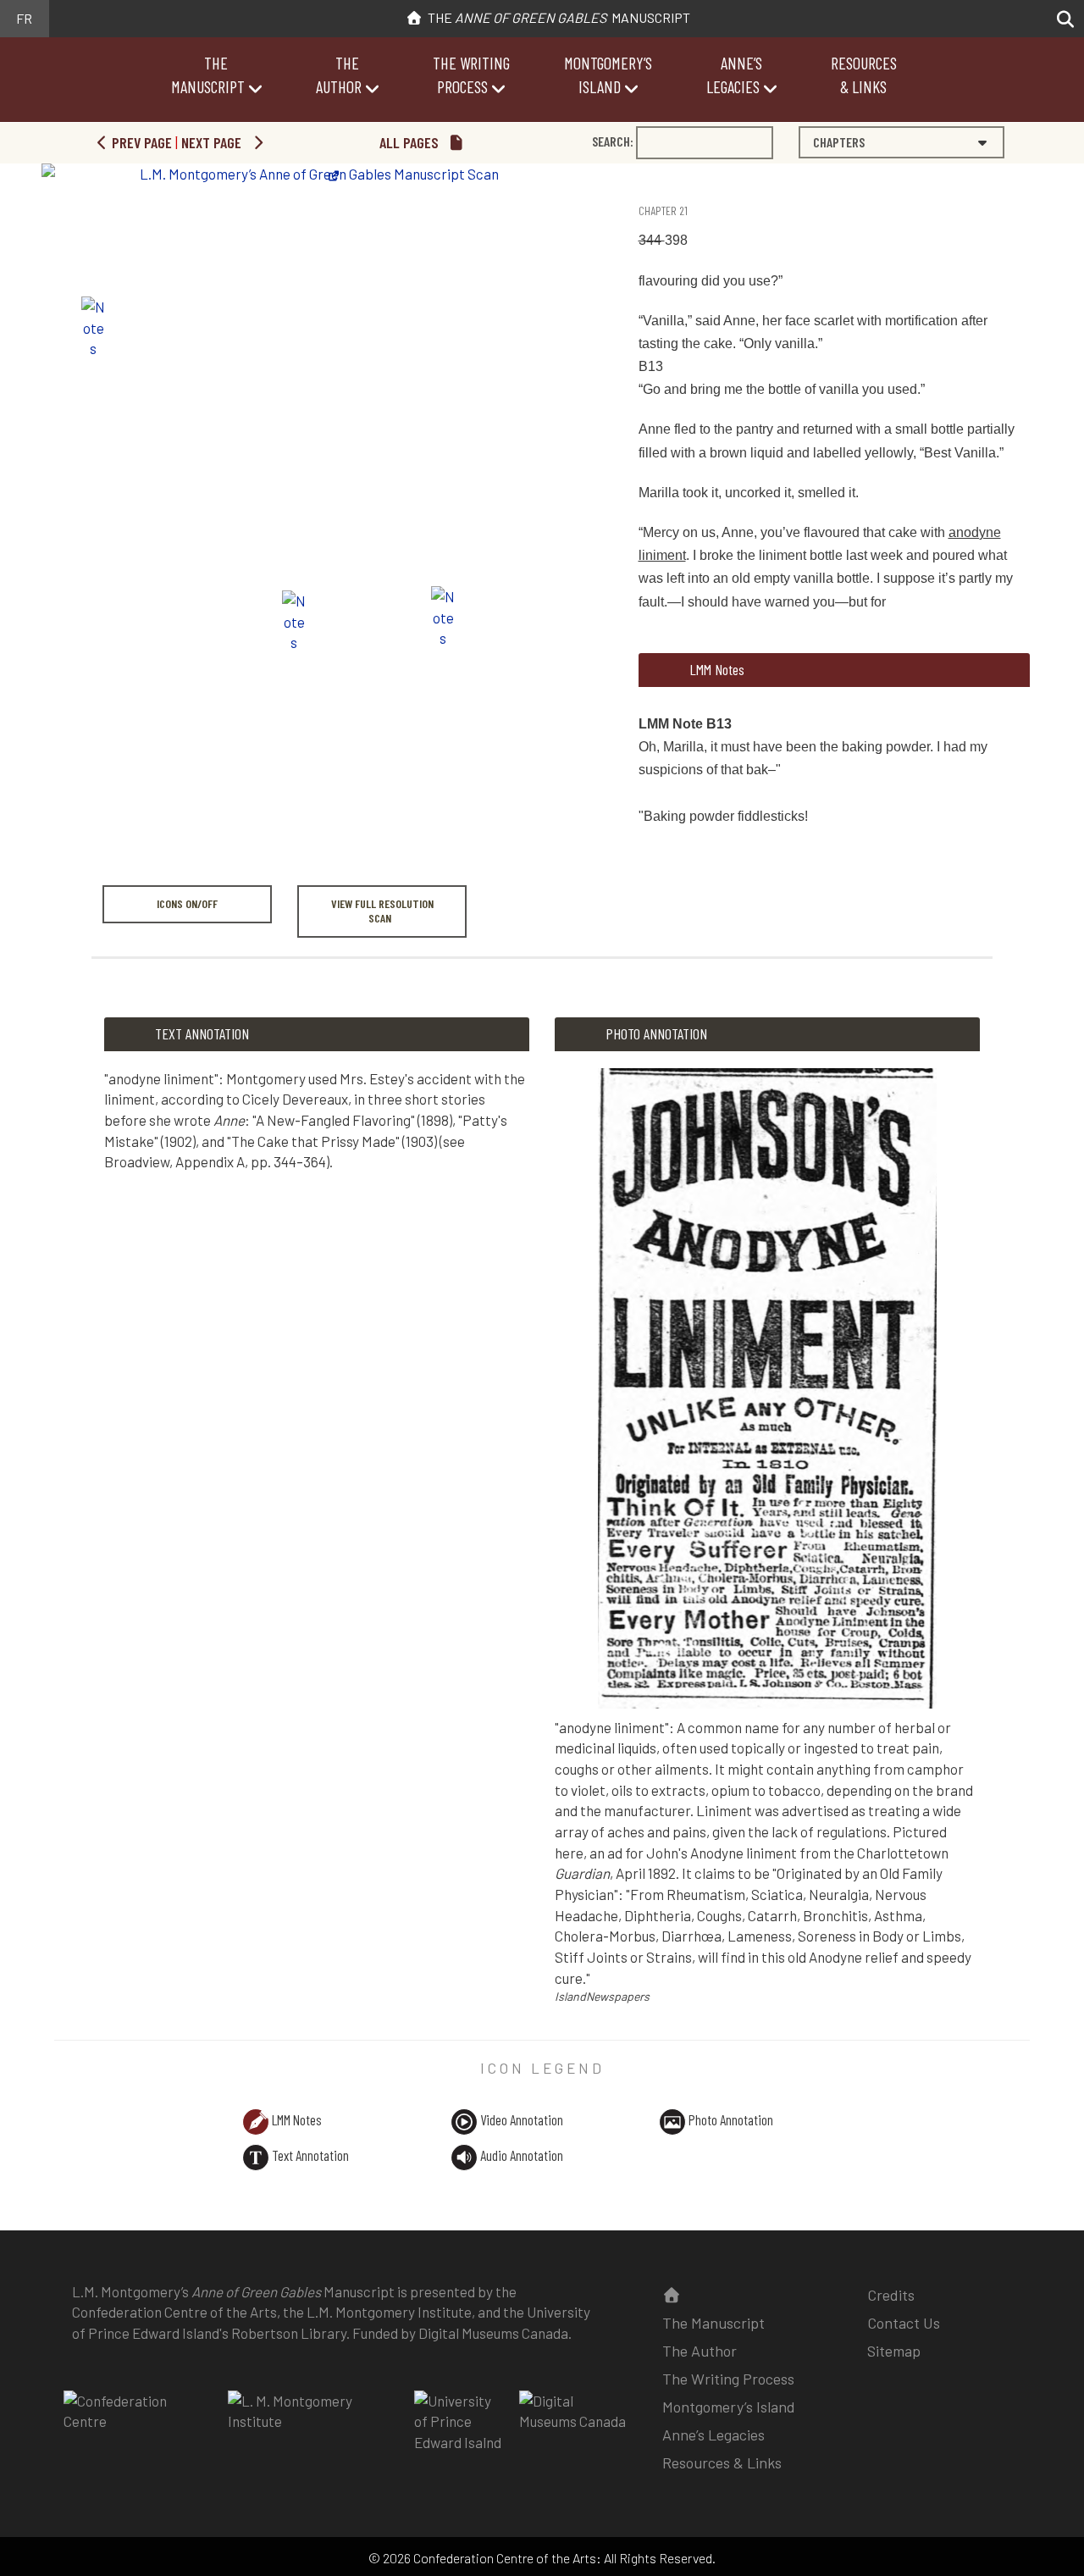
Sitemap (894, 2351)
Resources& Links (864, 75)
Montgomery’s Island (729, 2407)
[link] (641, 179)
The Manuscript (556, 17)
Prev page (140, 142)
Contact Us (904, 2323)
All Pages (411, 142)
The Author (700, 2351)
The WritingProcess (471, 75)
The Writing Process (728, 2379)
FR (24, 18)
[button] (1061, 19)
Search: (613, 141)
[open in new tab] (137, 2423)
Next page (213, 142)
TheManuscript (208, 75)
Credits (891, 2295)
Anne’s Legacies (713, 2435)
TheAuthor (339, 75)
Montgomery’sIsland (608, 75)
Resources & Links (722, 2462)
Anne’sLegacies (734, 75)
